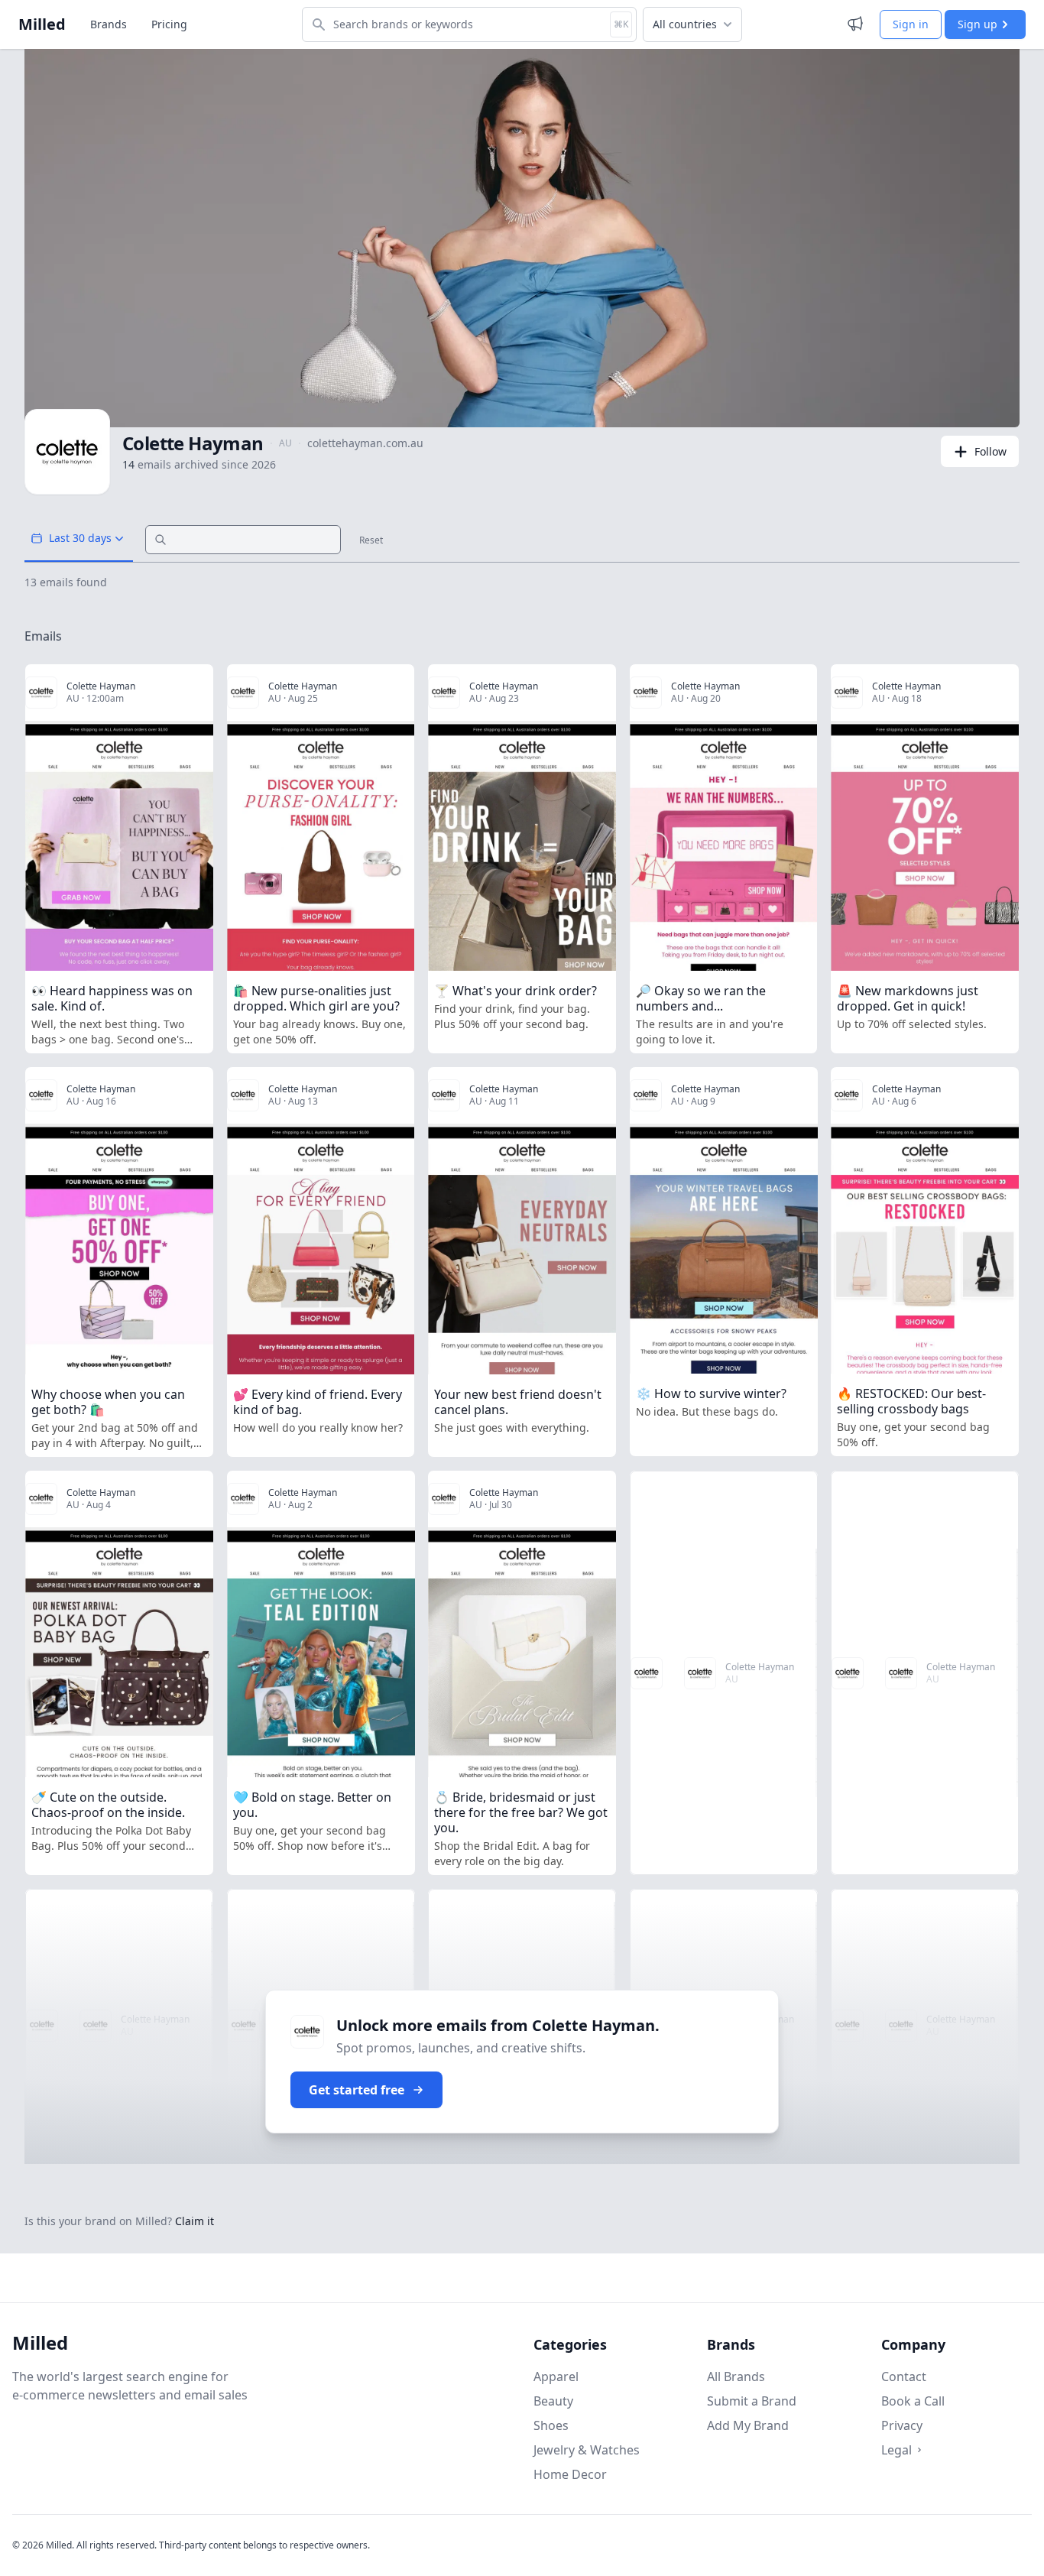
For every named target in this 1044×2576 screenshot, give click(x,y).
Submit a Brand (752, 2401)
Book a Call (913, 2401)
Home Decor (570, 2474)
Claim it (195, 2221)
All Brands (736, 2376)
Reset (371, 540)
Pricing (169, 24)
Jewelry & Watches (587, 2450)
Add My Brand (748, 2425)
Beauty (553, 2401)
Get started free (357, 2090)
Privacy (902, 2425)
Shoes (551, 2425)
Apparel (556, 2376)
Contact (904, 2376)
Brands (109, 24)
